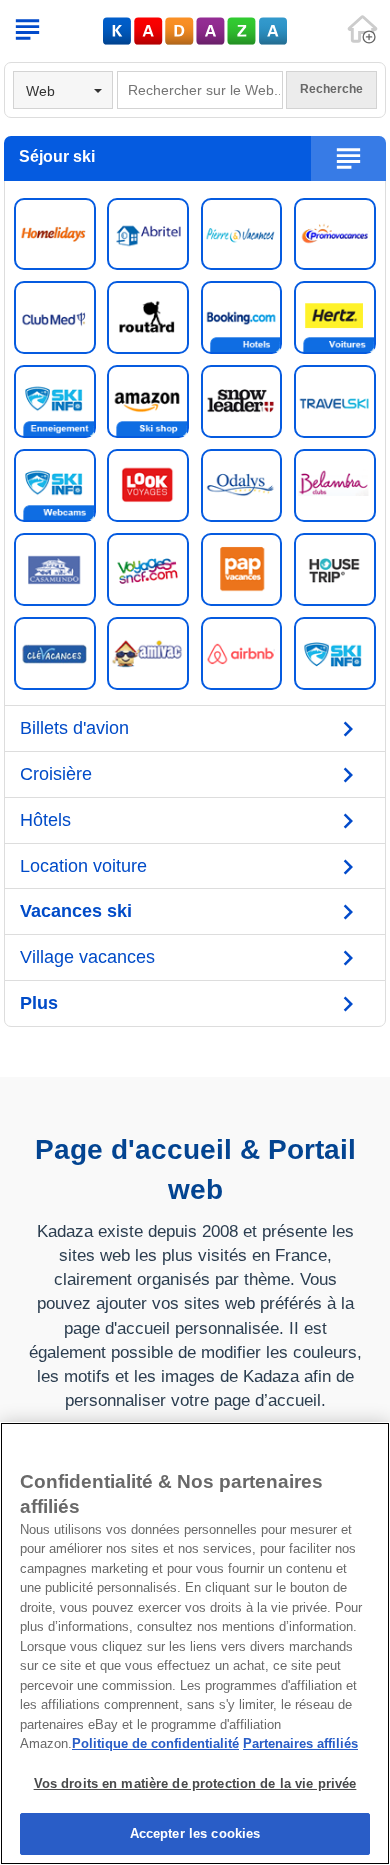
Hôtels (45, 820)
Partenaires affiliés (300, 1743)
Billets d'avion (74, 728)
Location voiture (83, 866)
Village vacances (87, 957)
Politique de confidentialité (155, 1743)
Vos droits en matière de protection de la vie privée (195, 1783)
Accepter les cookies (195, 1833)
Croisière (56, 774)
